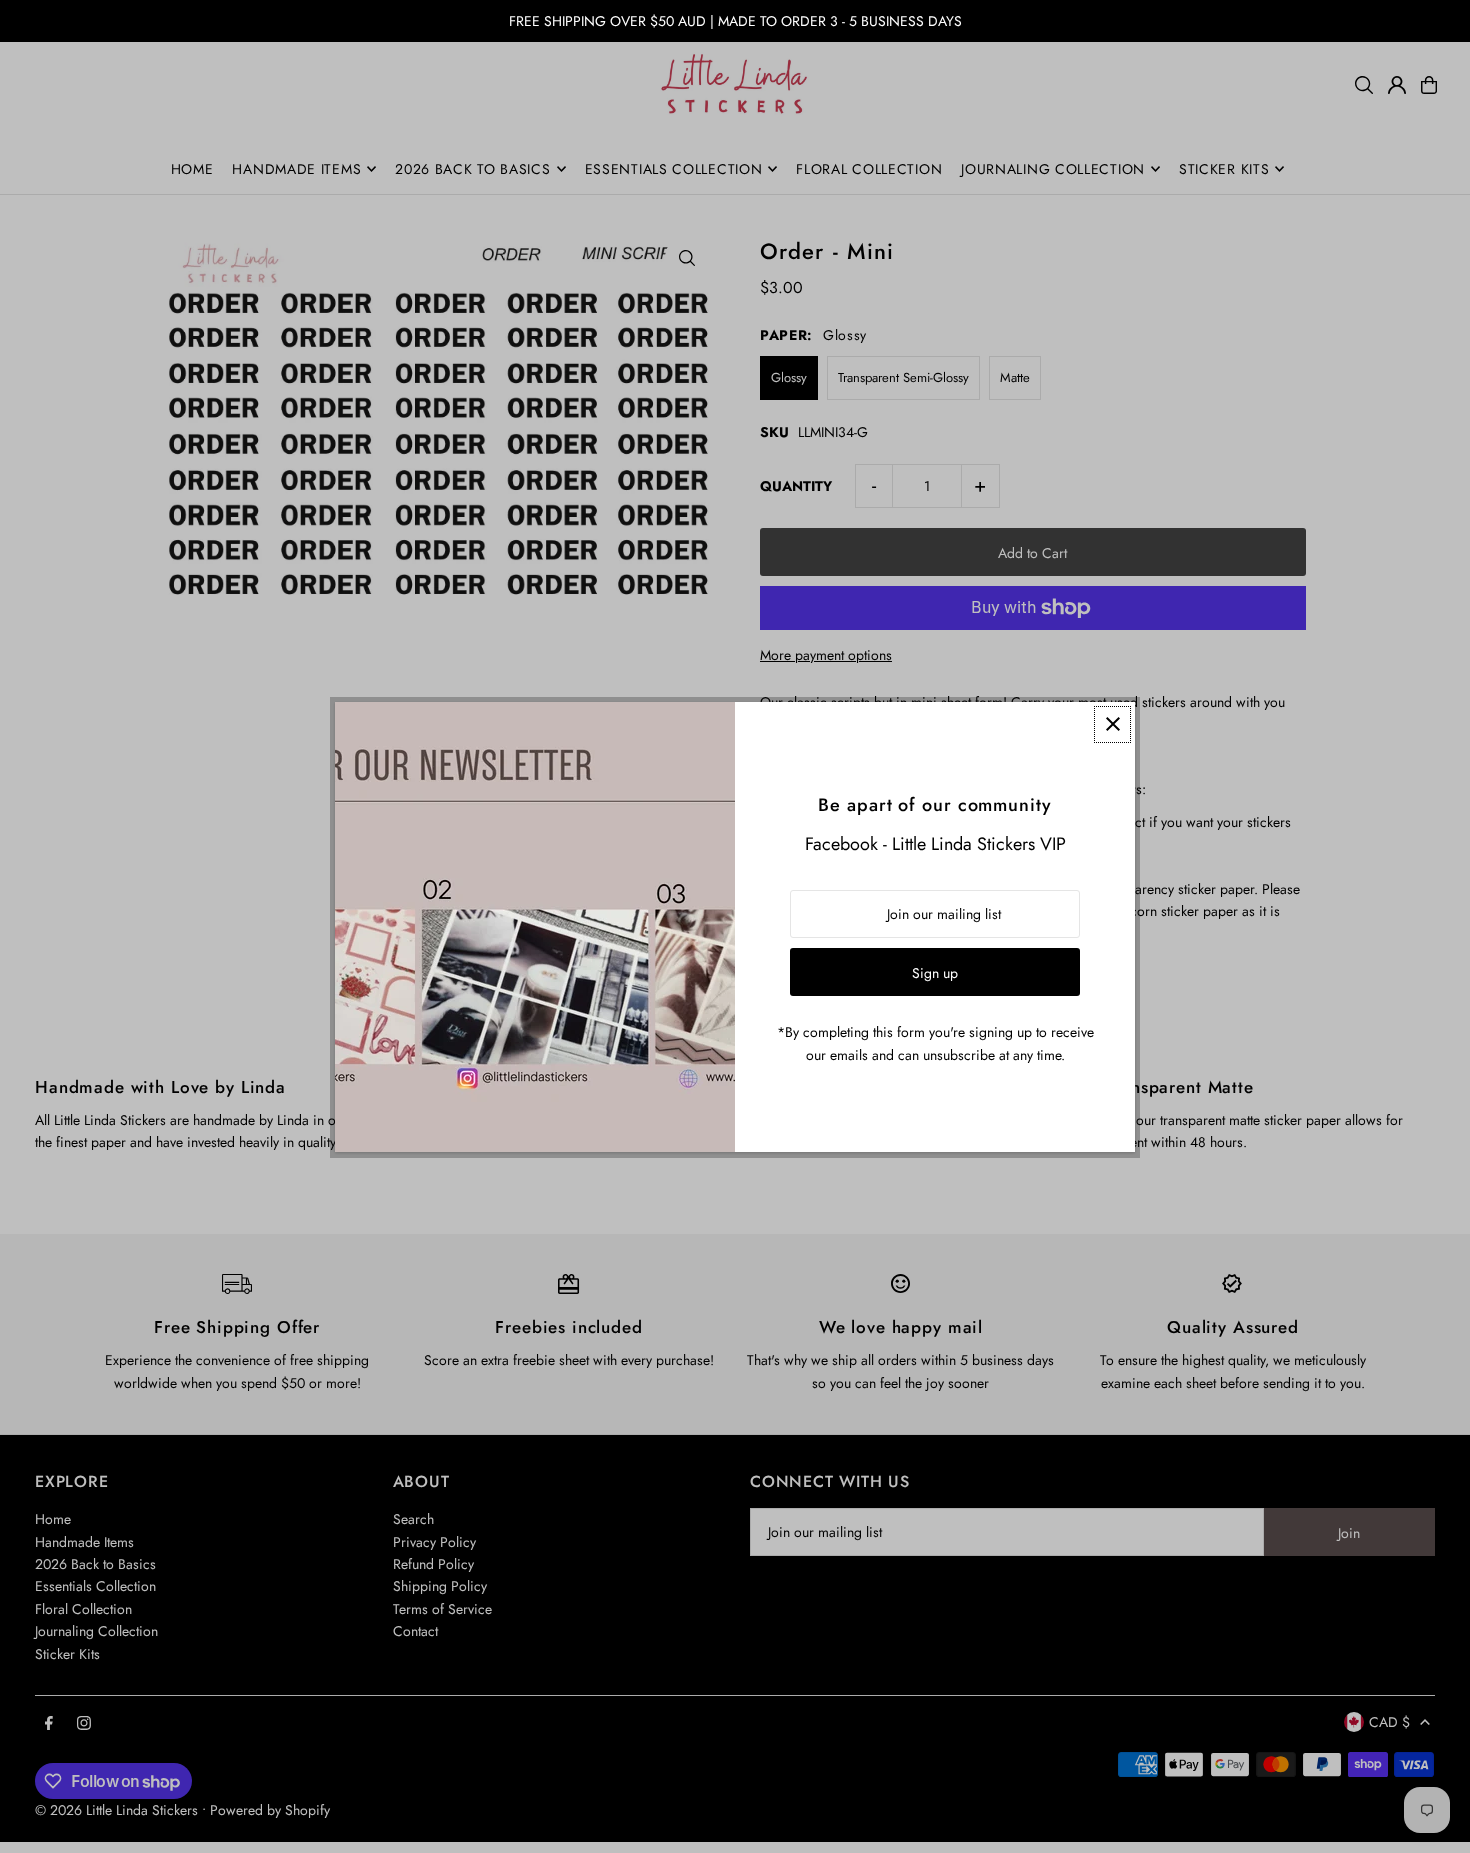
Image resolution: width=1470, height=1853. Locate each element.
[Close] (1112, 724)
